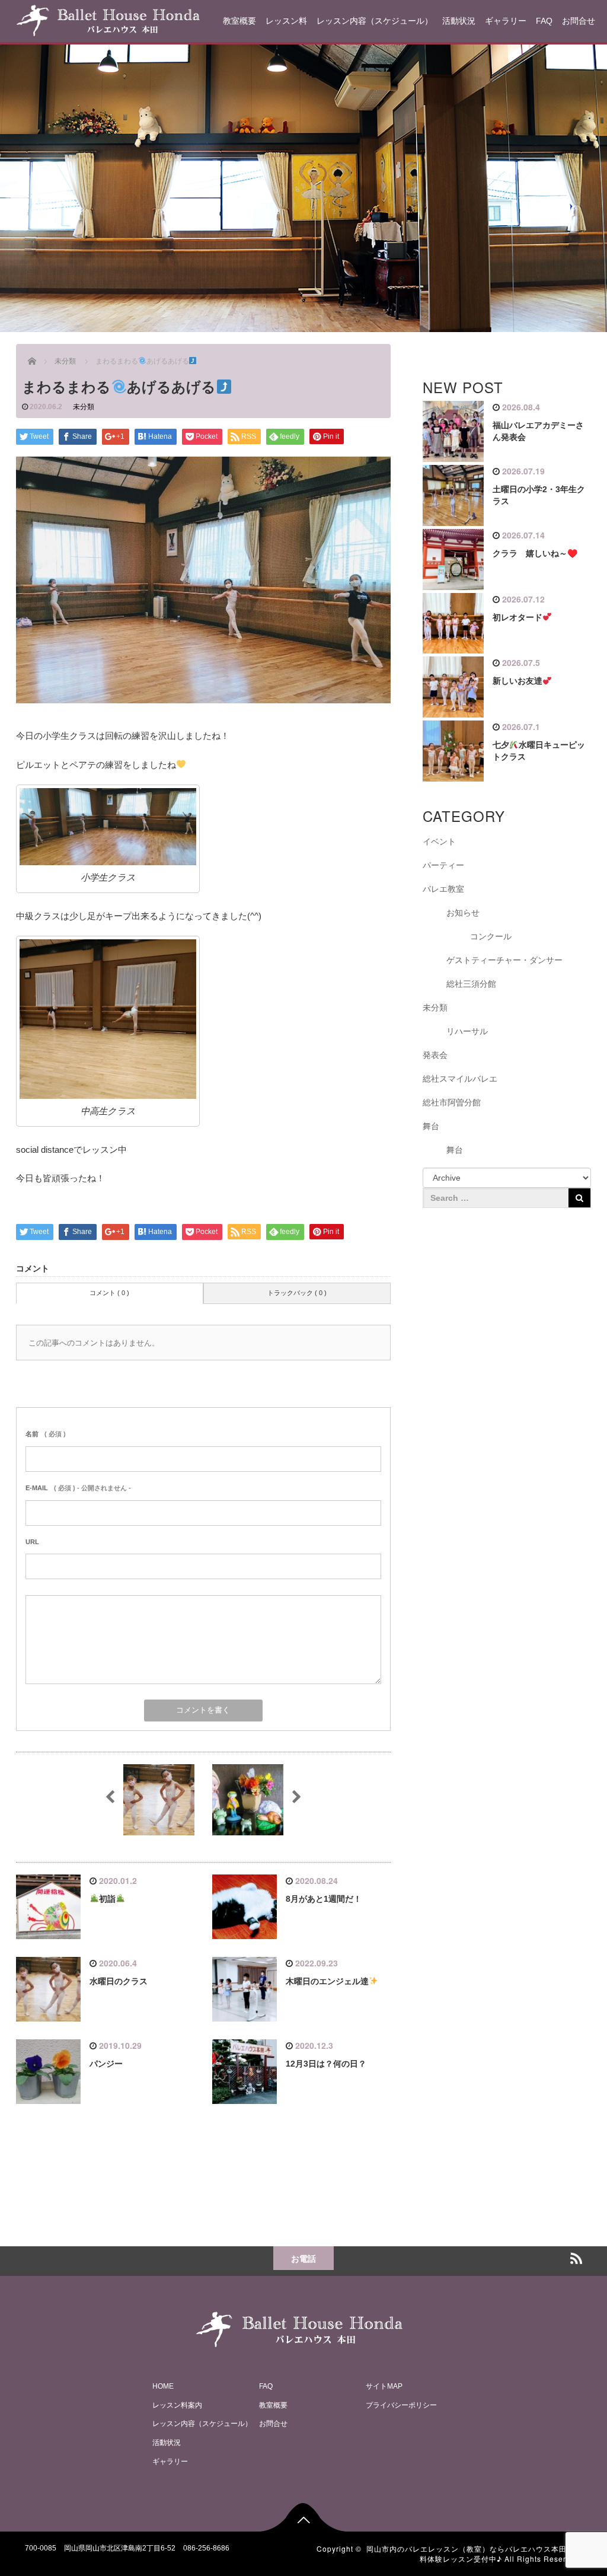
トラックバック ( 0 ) (297, 1293)
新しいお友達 (517, 681)
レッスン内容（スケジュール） (375, 21)
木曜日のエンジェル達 (327, 1981)
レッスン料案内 (177, 2405)
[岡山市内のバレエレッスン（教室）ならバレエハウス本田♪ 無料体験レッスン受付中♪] (108, 19)
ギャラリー (506, 21)
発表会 (435, 1055)
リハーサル (467, 1031)
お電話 (303, 2258)
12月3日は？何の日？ (326, 2064)
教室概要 (239, 21)
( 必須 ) (46, 1434)
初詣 (107, 1899)
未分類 (84, 407)
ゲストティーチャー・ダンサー (504, 960)
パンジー (106, 2064)
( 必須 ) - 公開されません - (78, 1488)
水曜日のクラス (119, 1981)
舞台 (431, 1126)
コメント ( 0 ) (109, 1293)
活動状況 (459, 21)
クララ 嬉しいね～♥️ (535, 553)
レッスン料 (286, 21)
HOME (163, 2386)
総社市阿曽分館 (452, 1102)
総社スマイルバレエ (460, 1079)
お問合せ (579, 21)
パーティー (443, 865)
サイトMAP (384, 2386)
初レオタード (517, 617)
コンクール (491, 936)
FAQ (544, 21)
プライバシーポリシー (401, 2405)
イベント (439, 841)
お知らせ (463, 913)
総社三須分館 (471, 984)
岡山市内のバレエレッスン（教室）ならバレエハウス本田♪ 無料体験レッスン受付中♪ (474, 2553)
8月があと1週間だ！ (324, 1899)
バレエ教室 (443, 889)
